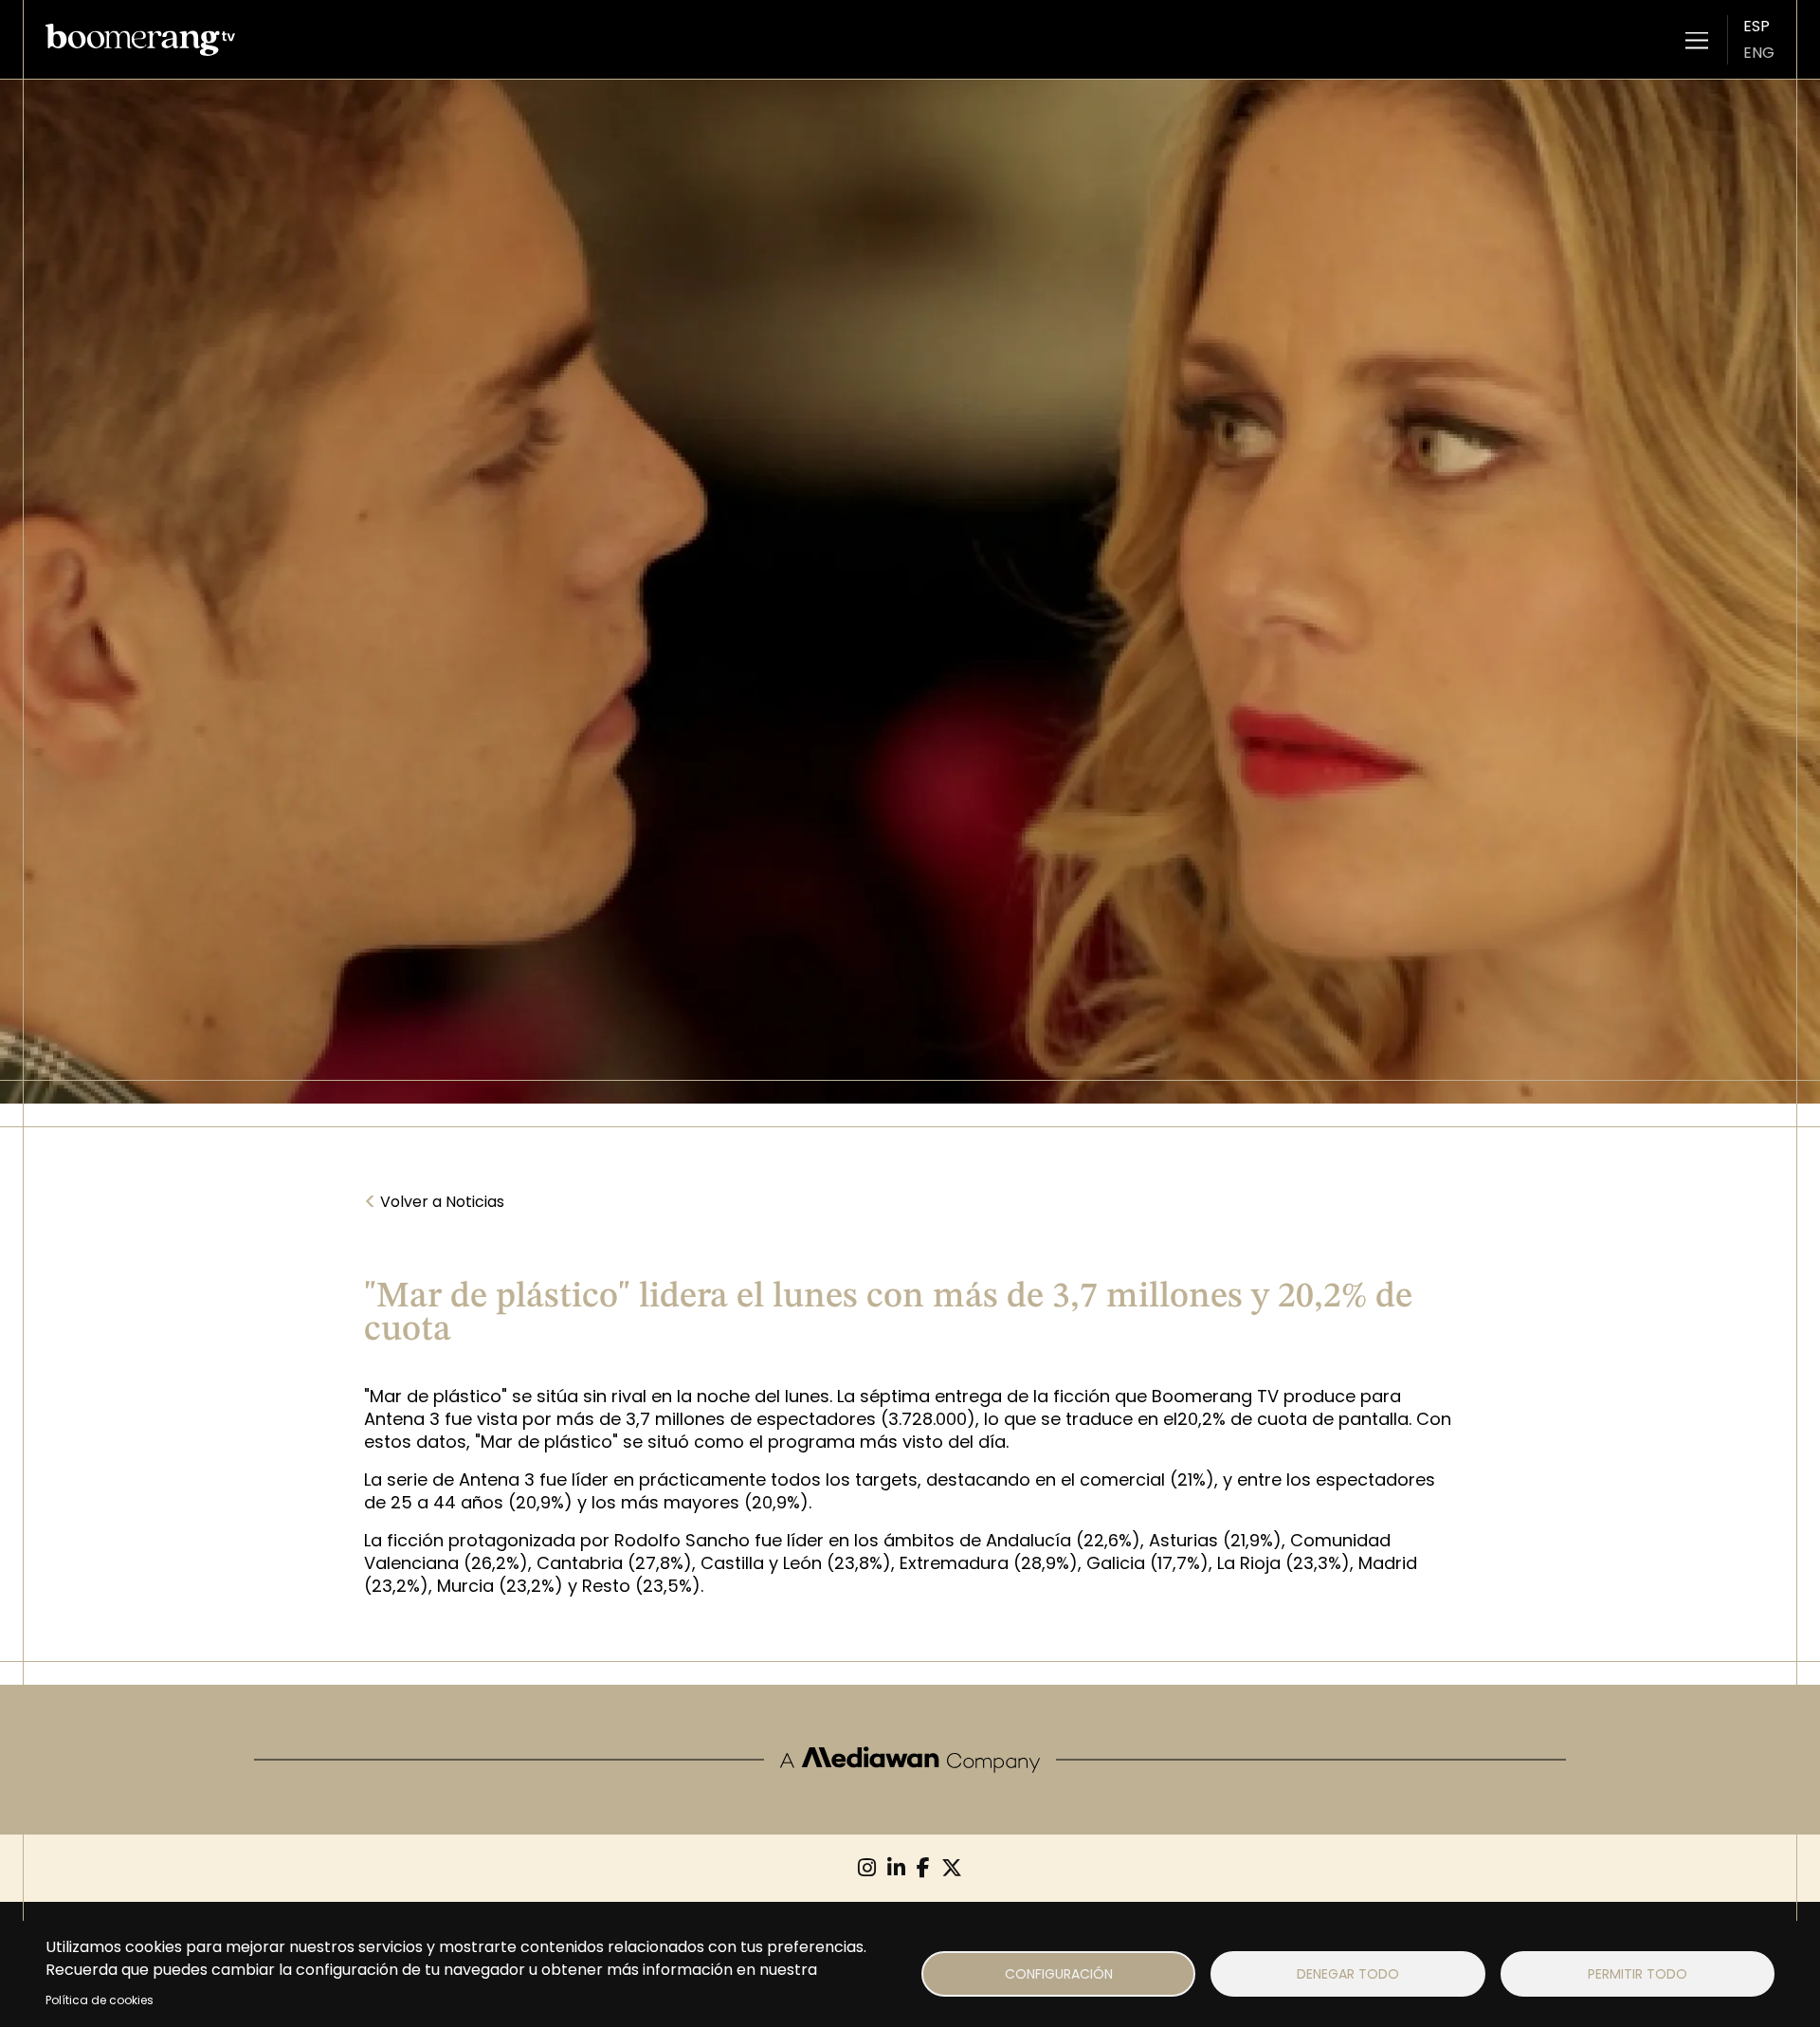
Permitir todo (1638, 1974)
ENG (1759, 53)
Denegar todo (1348, 1974)
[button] (1697, 40)
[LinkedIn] (896, 1868)
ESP (1756, 26)
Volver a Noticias (434, 1202)
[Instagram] (867, 1868)
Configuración (1059, 1974)
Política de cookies (100, 2000)
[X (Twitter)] (952, 1868)
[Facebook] (923, 1868)
